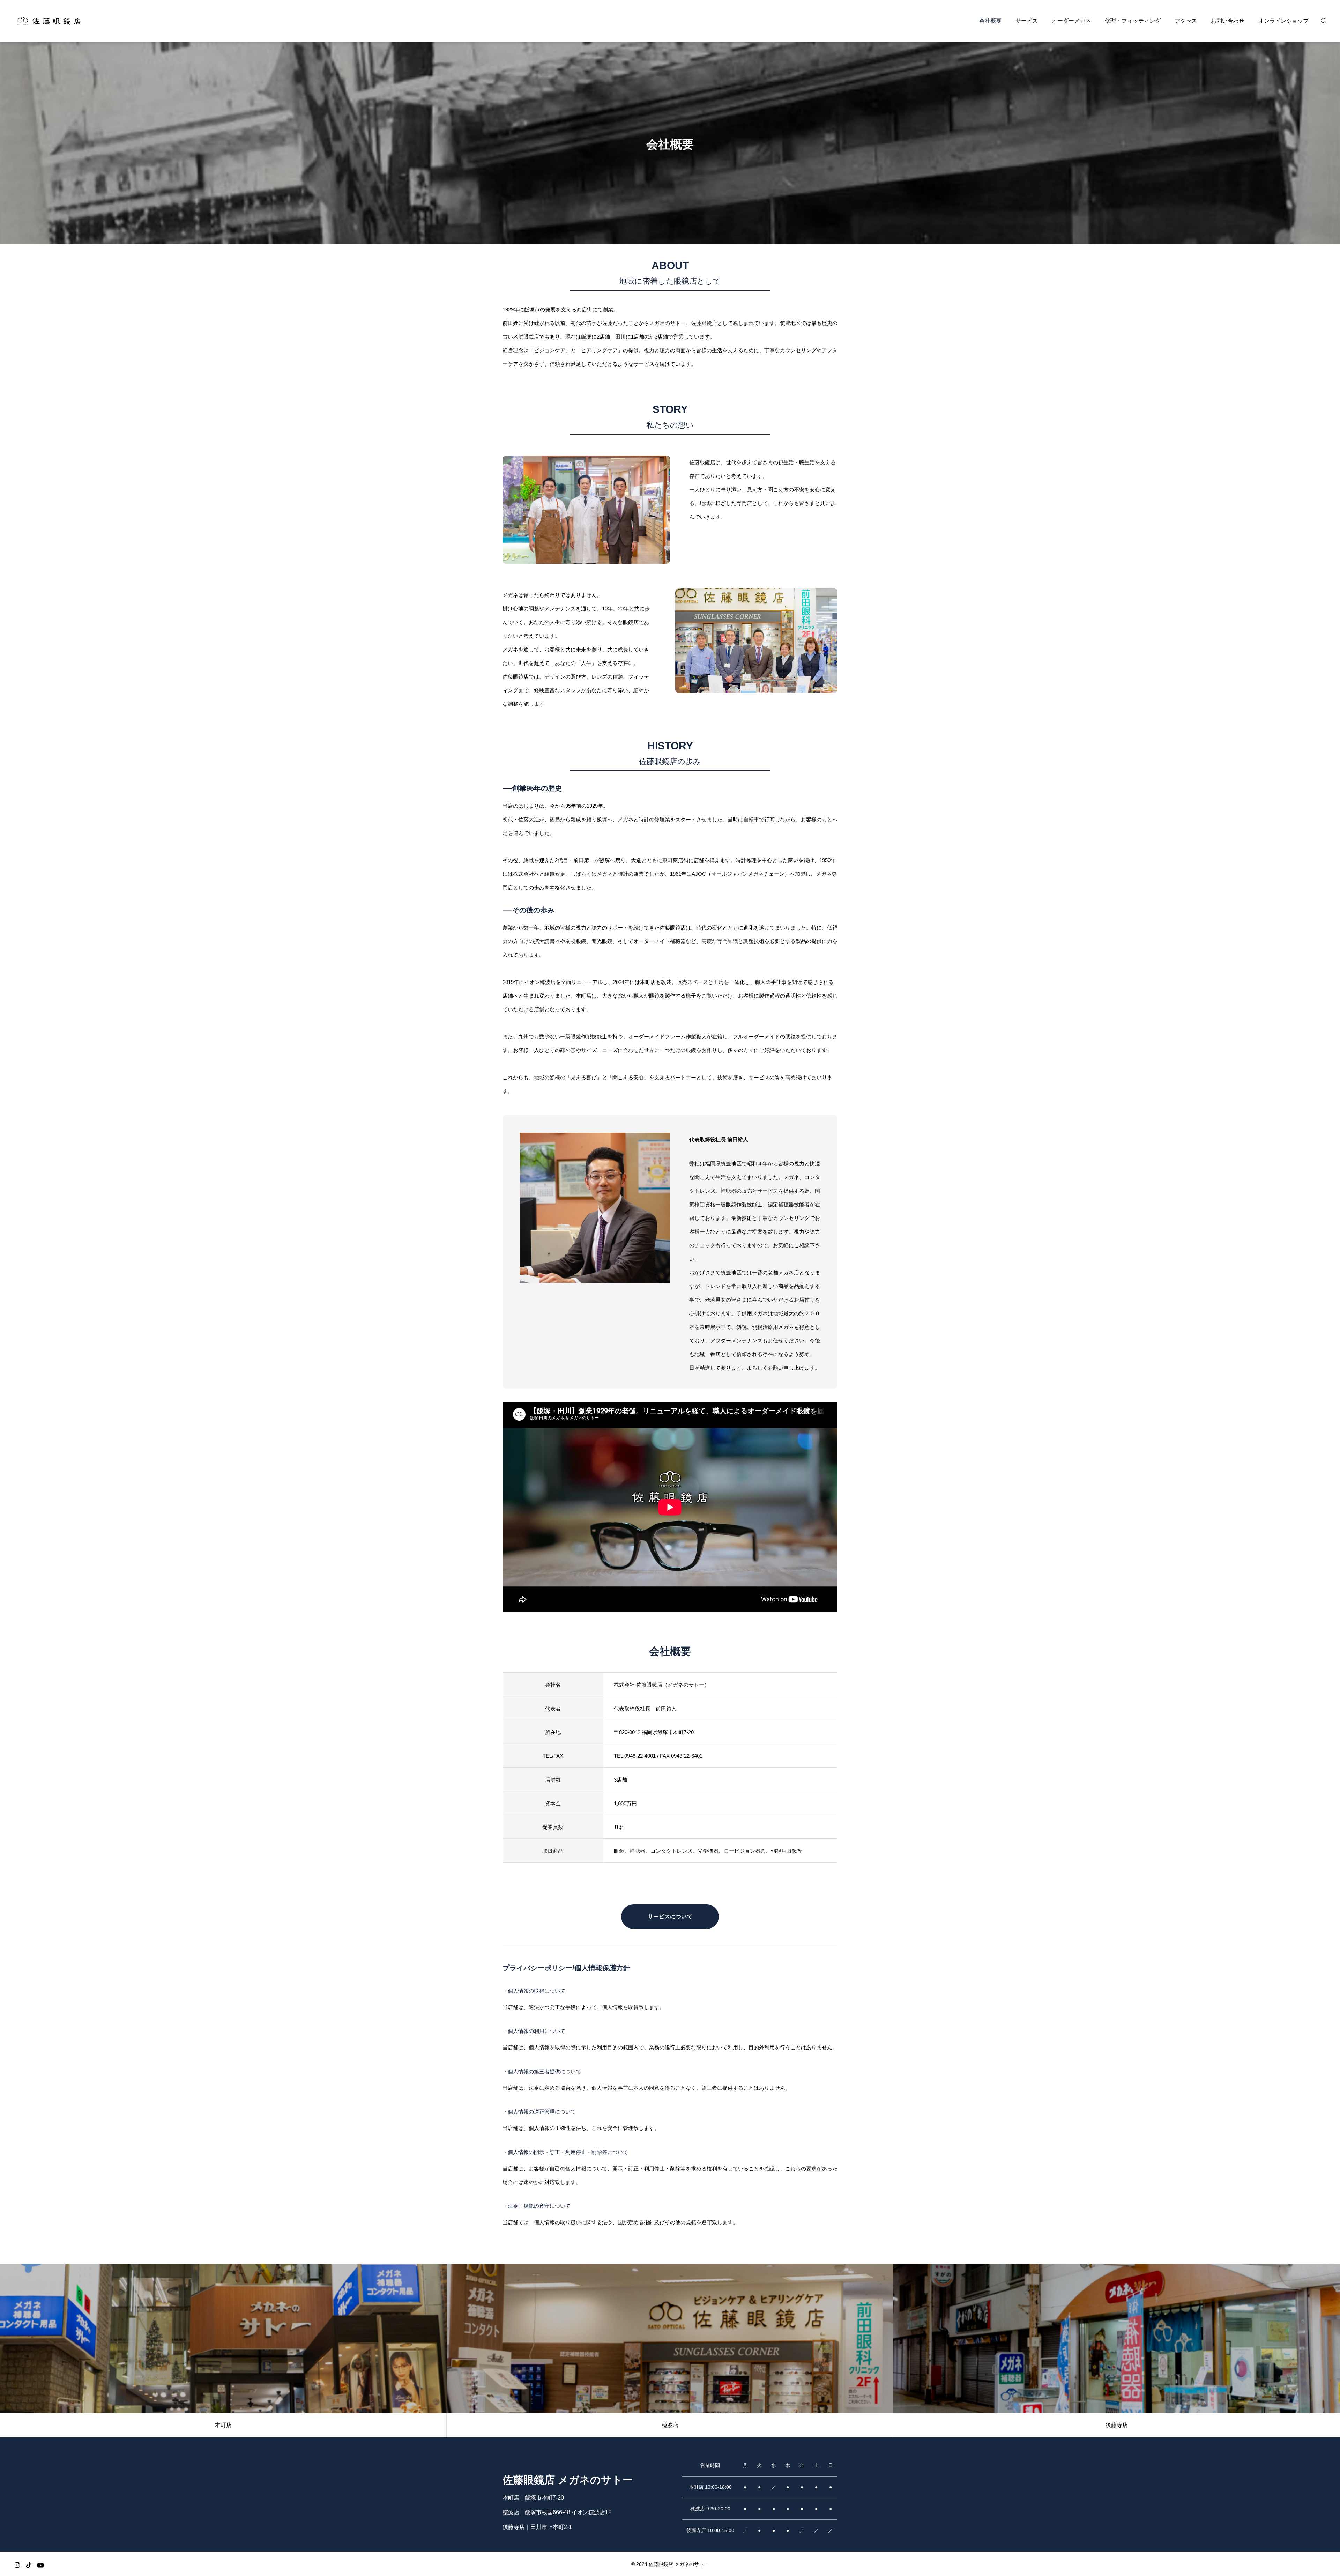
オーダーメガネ (1071, 21)
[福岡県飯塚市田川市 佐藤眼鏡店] (49, 21)
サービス (1027, 21)
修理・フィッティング (1133, 21)
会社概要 (990, 21)
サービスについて (670, 1916)
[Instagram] (17, 2565)
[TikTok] (29, 2565)
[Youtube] (40, 2565)
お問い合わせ (1228, 21)
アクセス (1186, 21)
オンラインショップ (1283, 21)
